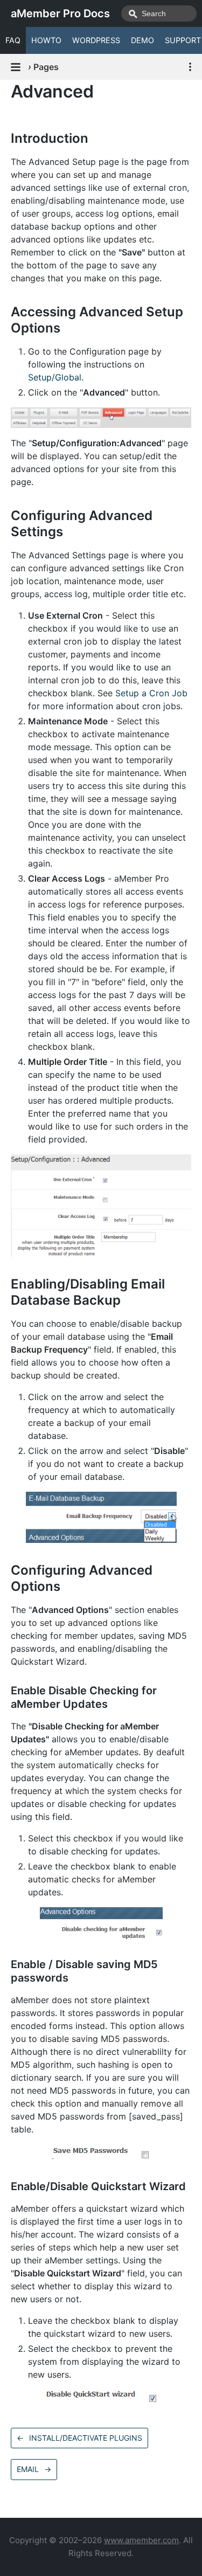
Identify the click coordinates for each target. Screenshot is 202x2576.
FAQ (13, 40)
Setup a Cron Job (151, 693)
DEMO (142, 40)
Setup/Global (55, 377)
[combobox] (159, 13)
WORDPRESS (96, 40)
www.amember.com (141, 2540)
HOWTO (46, 40)
